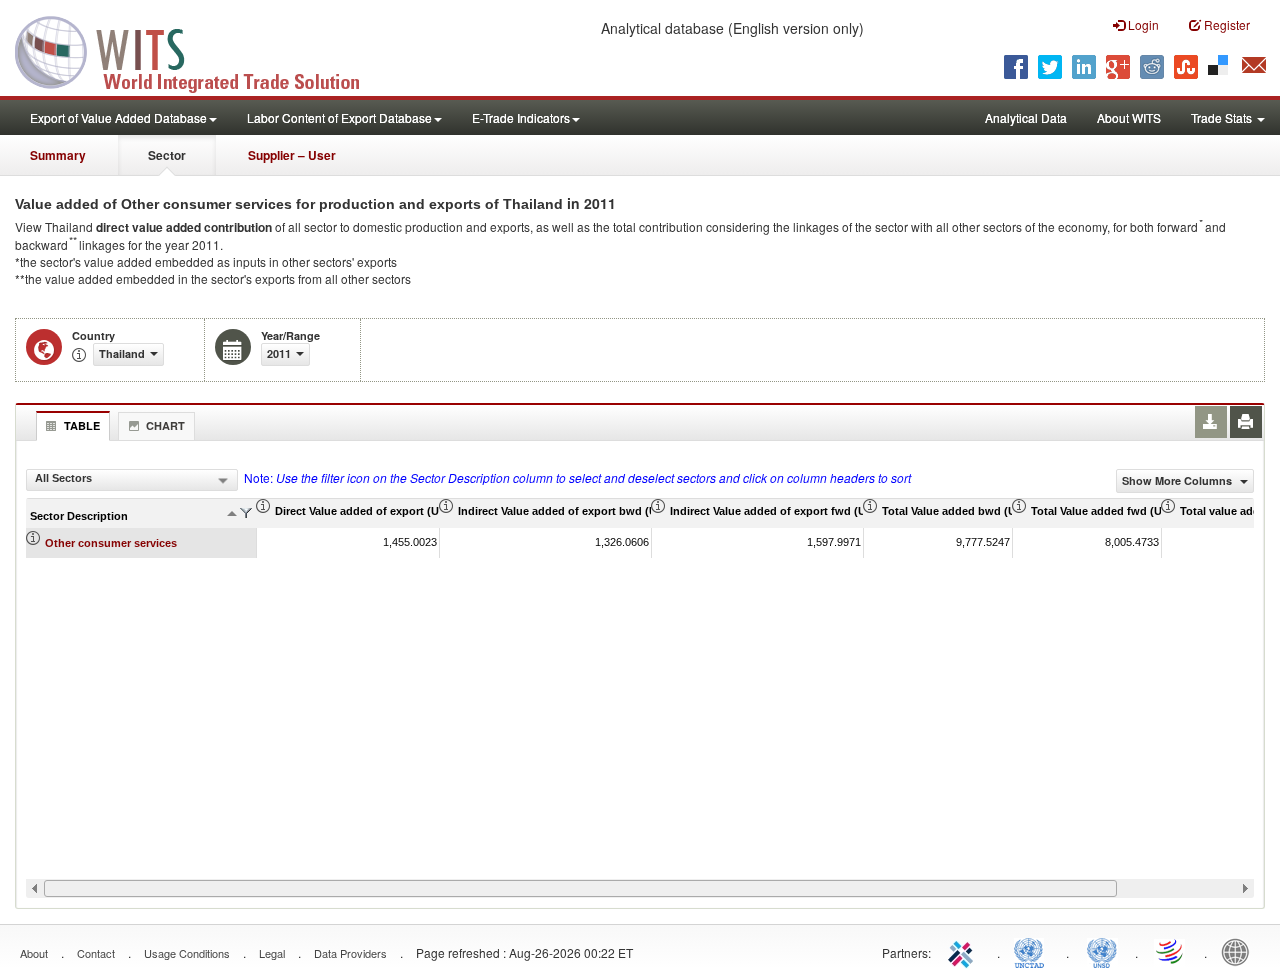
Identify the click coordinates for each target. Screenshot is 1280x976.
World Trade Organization (1171, 951)
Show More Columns (1178, 480)
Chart (165, 425)
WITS (200, 50)
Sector (167, 155)
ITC (964, 951)
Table (82, 425)
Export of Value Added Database (118, 117)
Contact (96, 953)
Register (1225, 24)
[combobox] (132, 480)
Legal (272, 953)
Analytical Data (1026, 117)
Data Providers (350, 953)
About (34, 953)
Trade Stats (1223, 117)
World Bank (1240, 951)
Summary (58, 155)
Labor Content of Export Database (339, 117)
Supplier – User (292, 155)
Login (1142, 24)
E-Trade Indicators (521, 117)
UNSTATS (1102, 951)
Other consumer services (111, 543)
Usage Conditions (187, 953)
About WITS (1129, 117)
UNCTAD (1033, 951)
